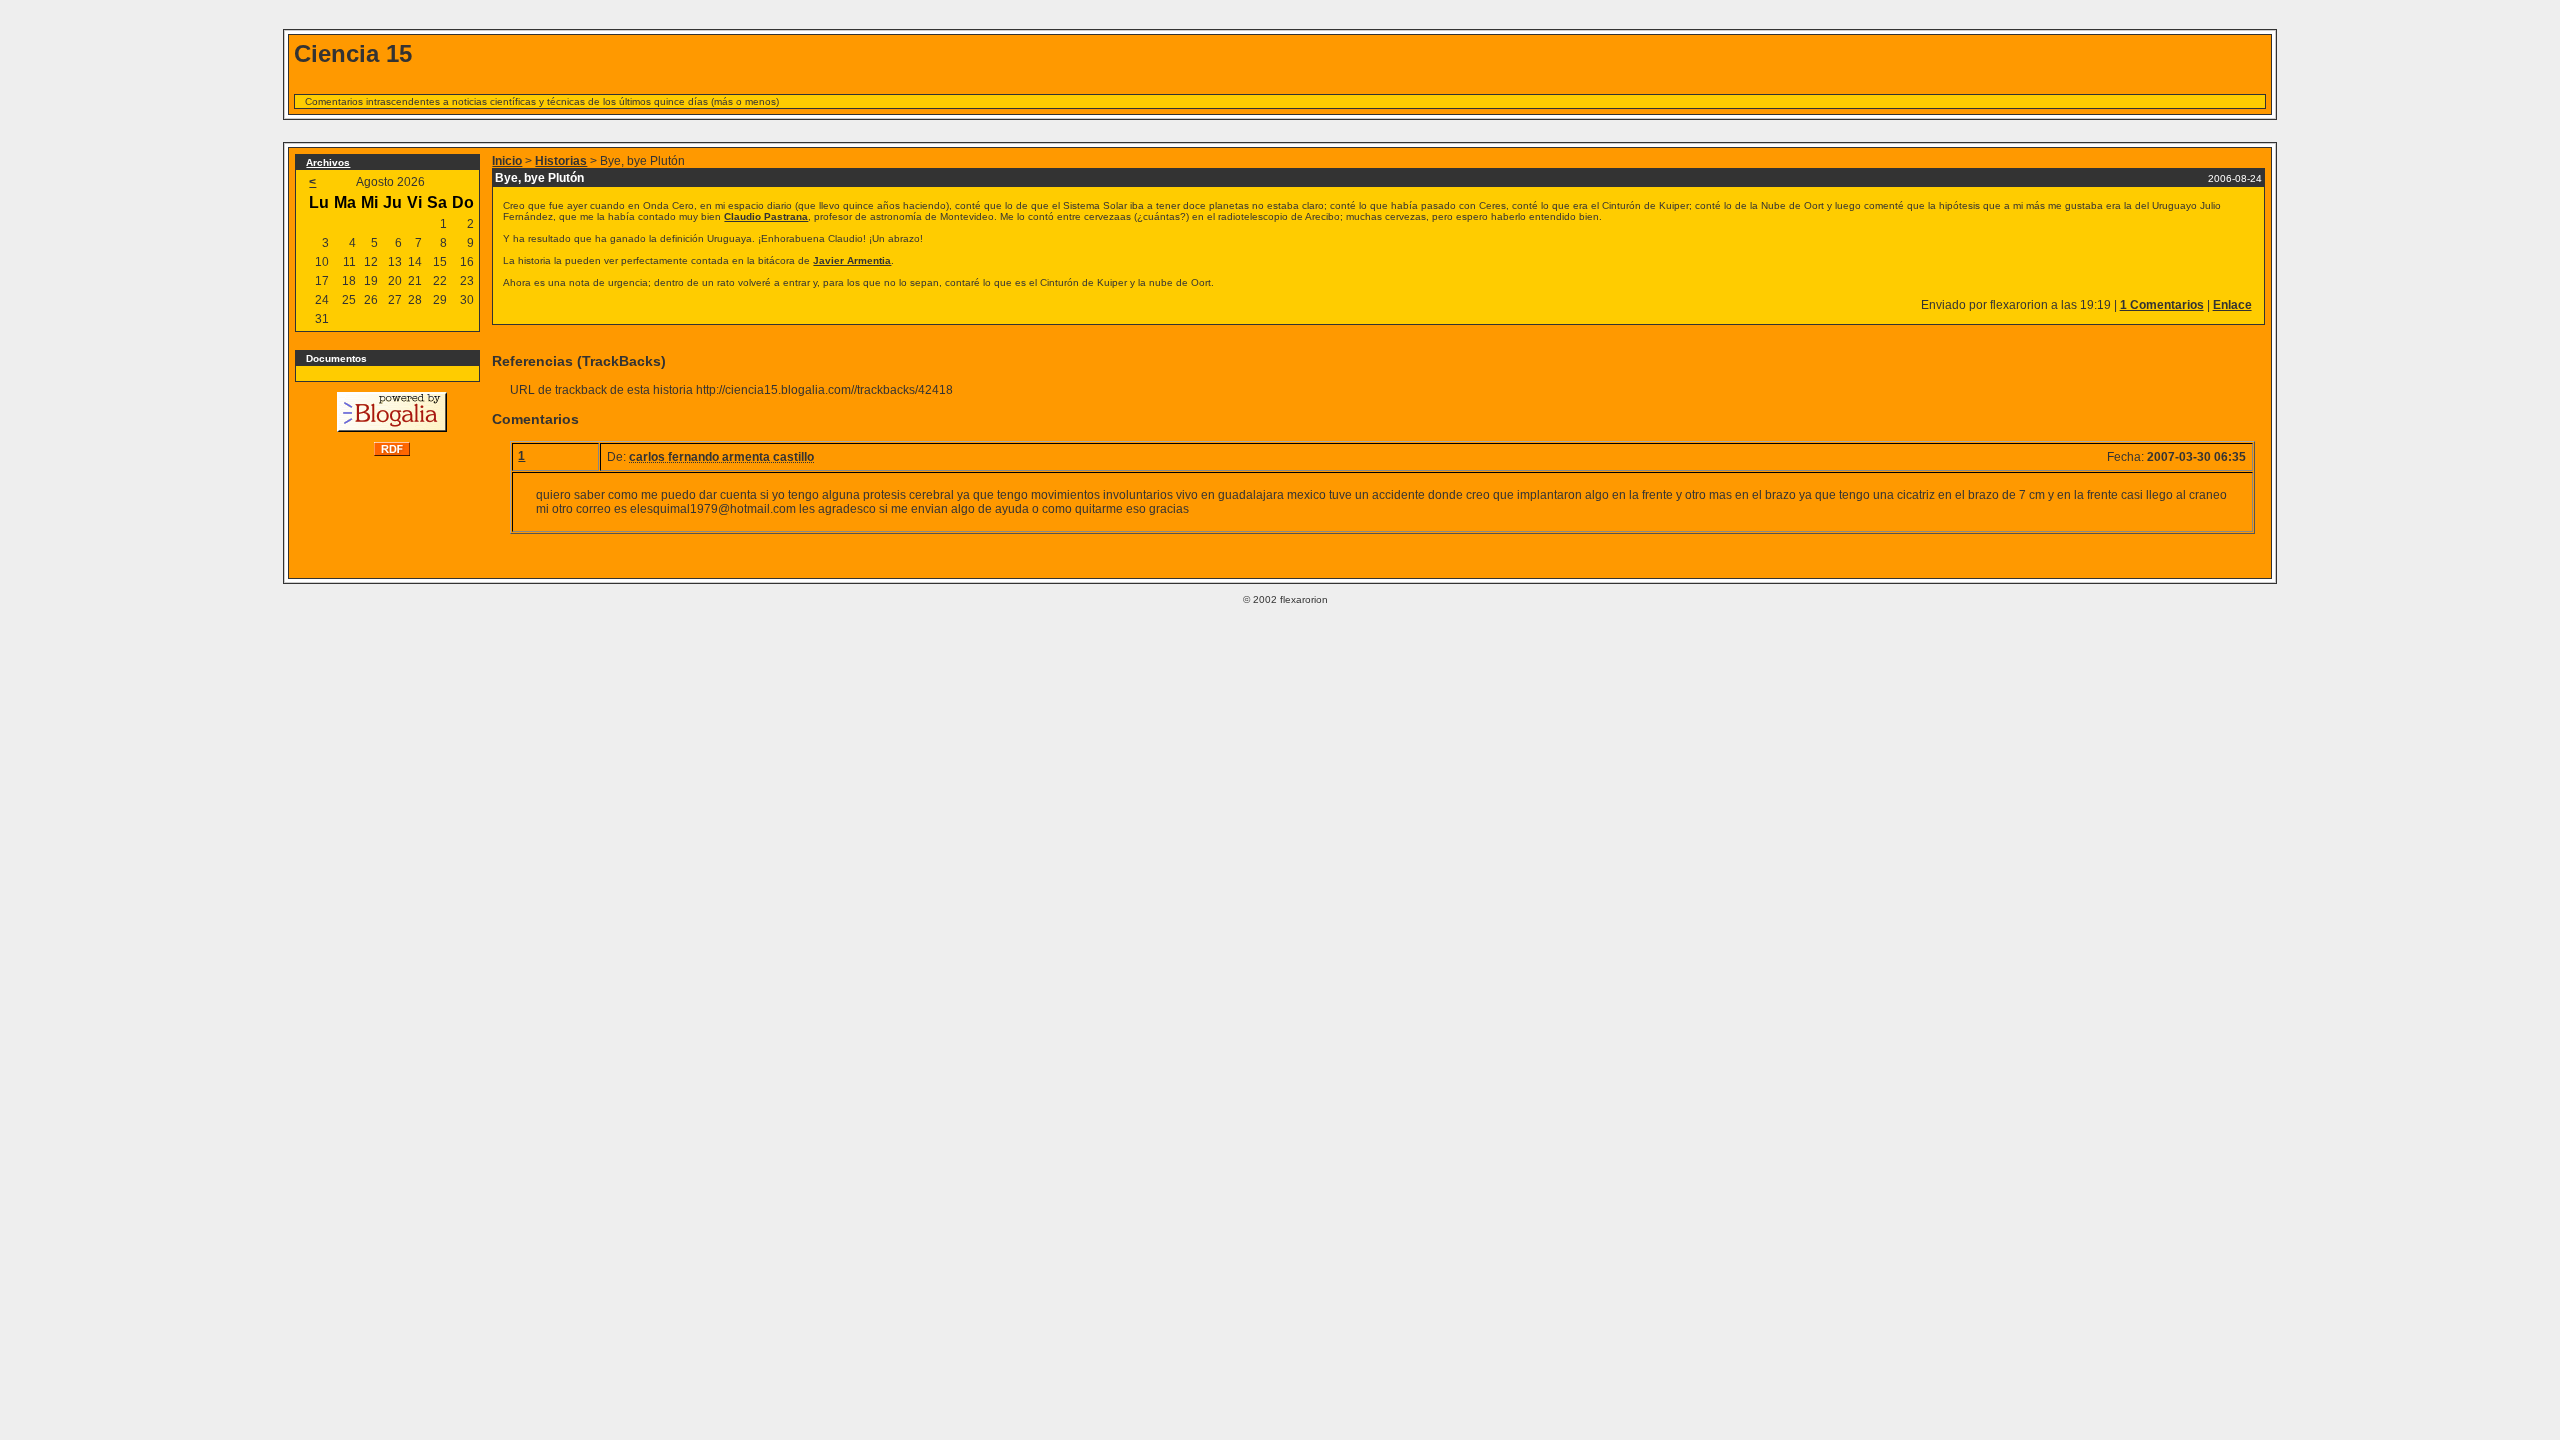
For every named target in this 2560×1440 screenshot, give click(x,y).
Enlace (2232, 305)
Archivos (328, 162)
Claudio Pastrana (766, 216)
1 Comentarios (2162, 305)
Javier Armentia (852, 260)
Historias (561, 161)
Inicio (507, 161)
